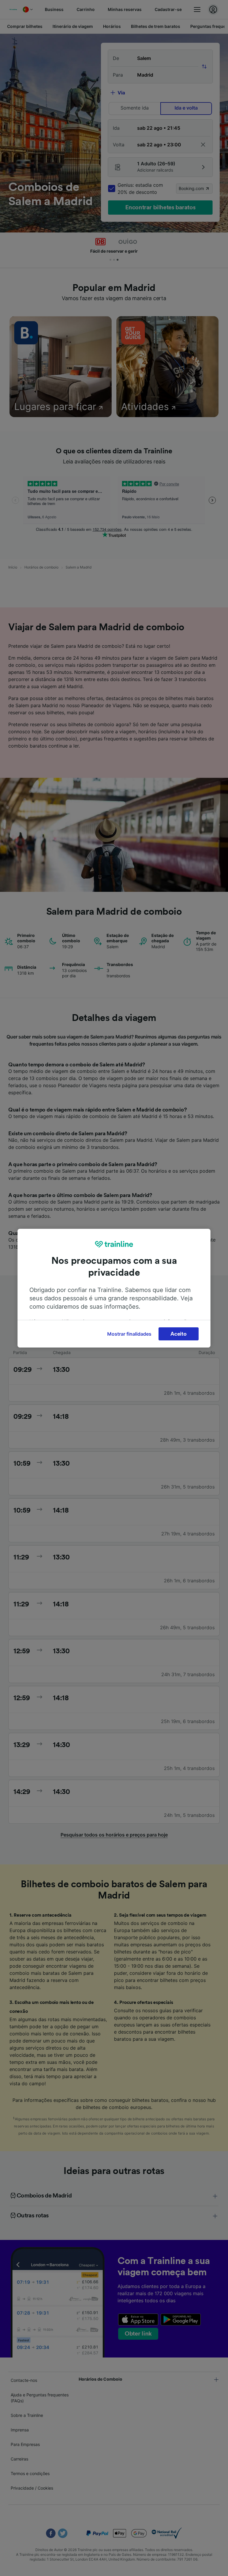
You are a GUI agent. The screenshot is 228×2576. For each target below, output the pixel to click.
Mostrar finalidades (129, 1334)
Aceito (178, 1334)
